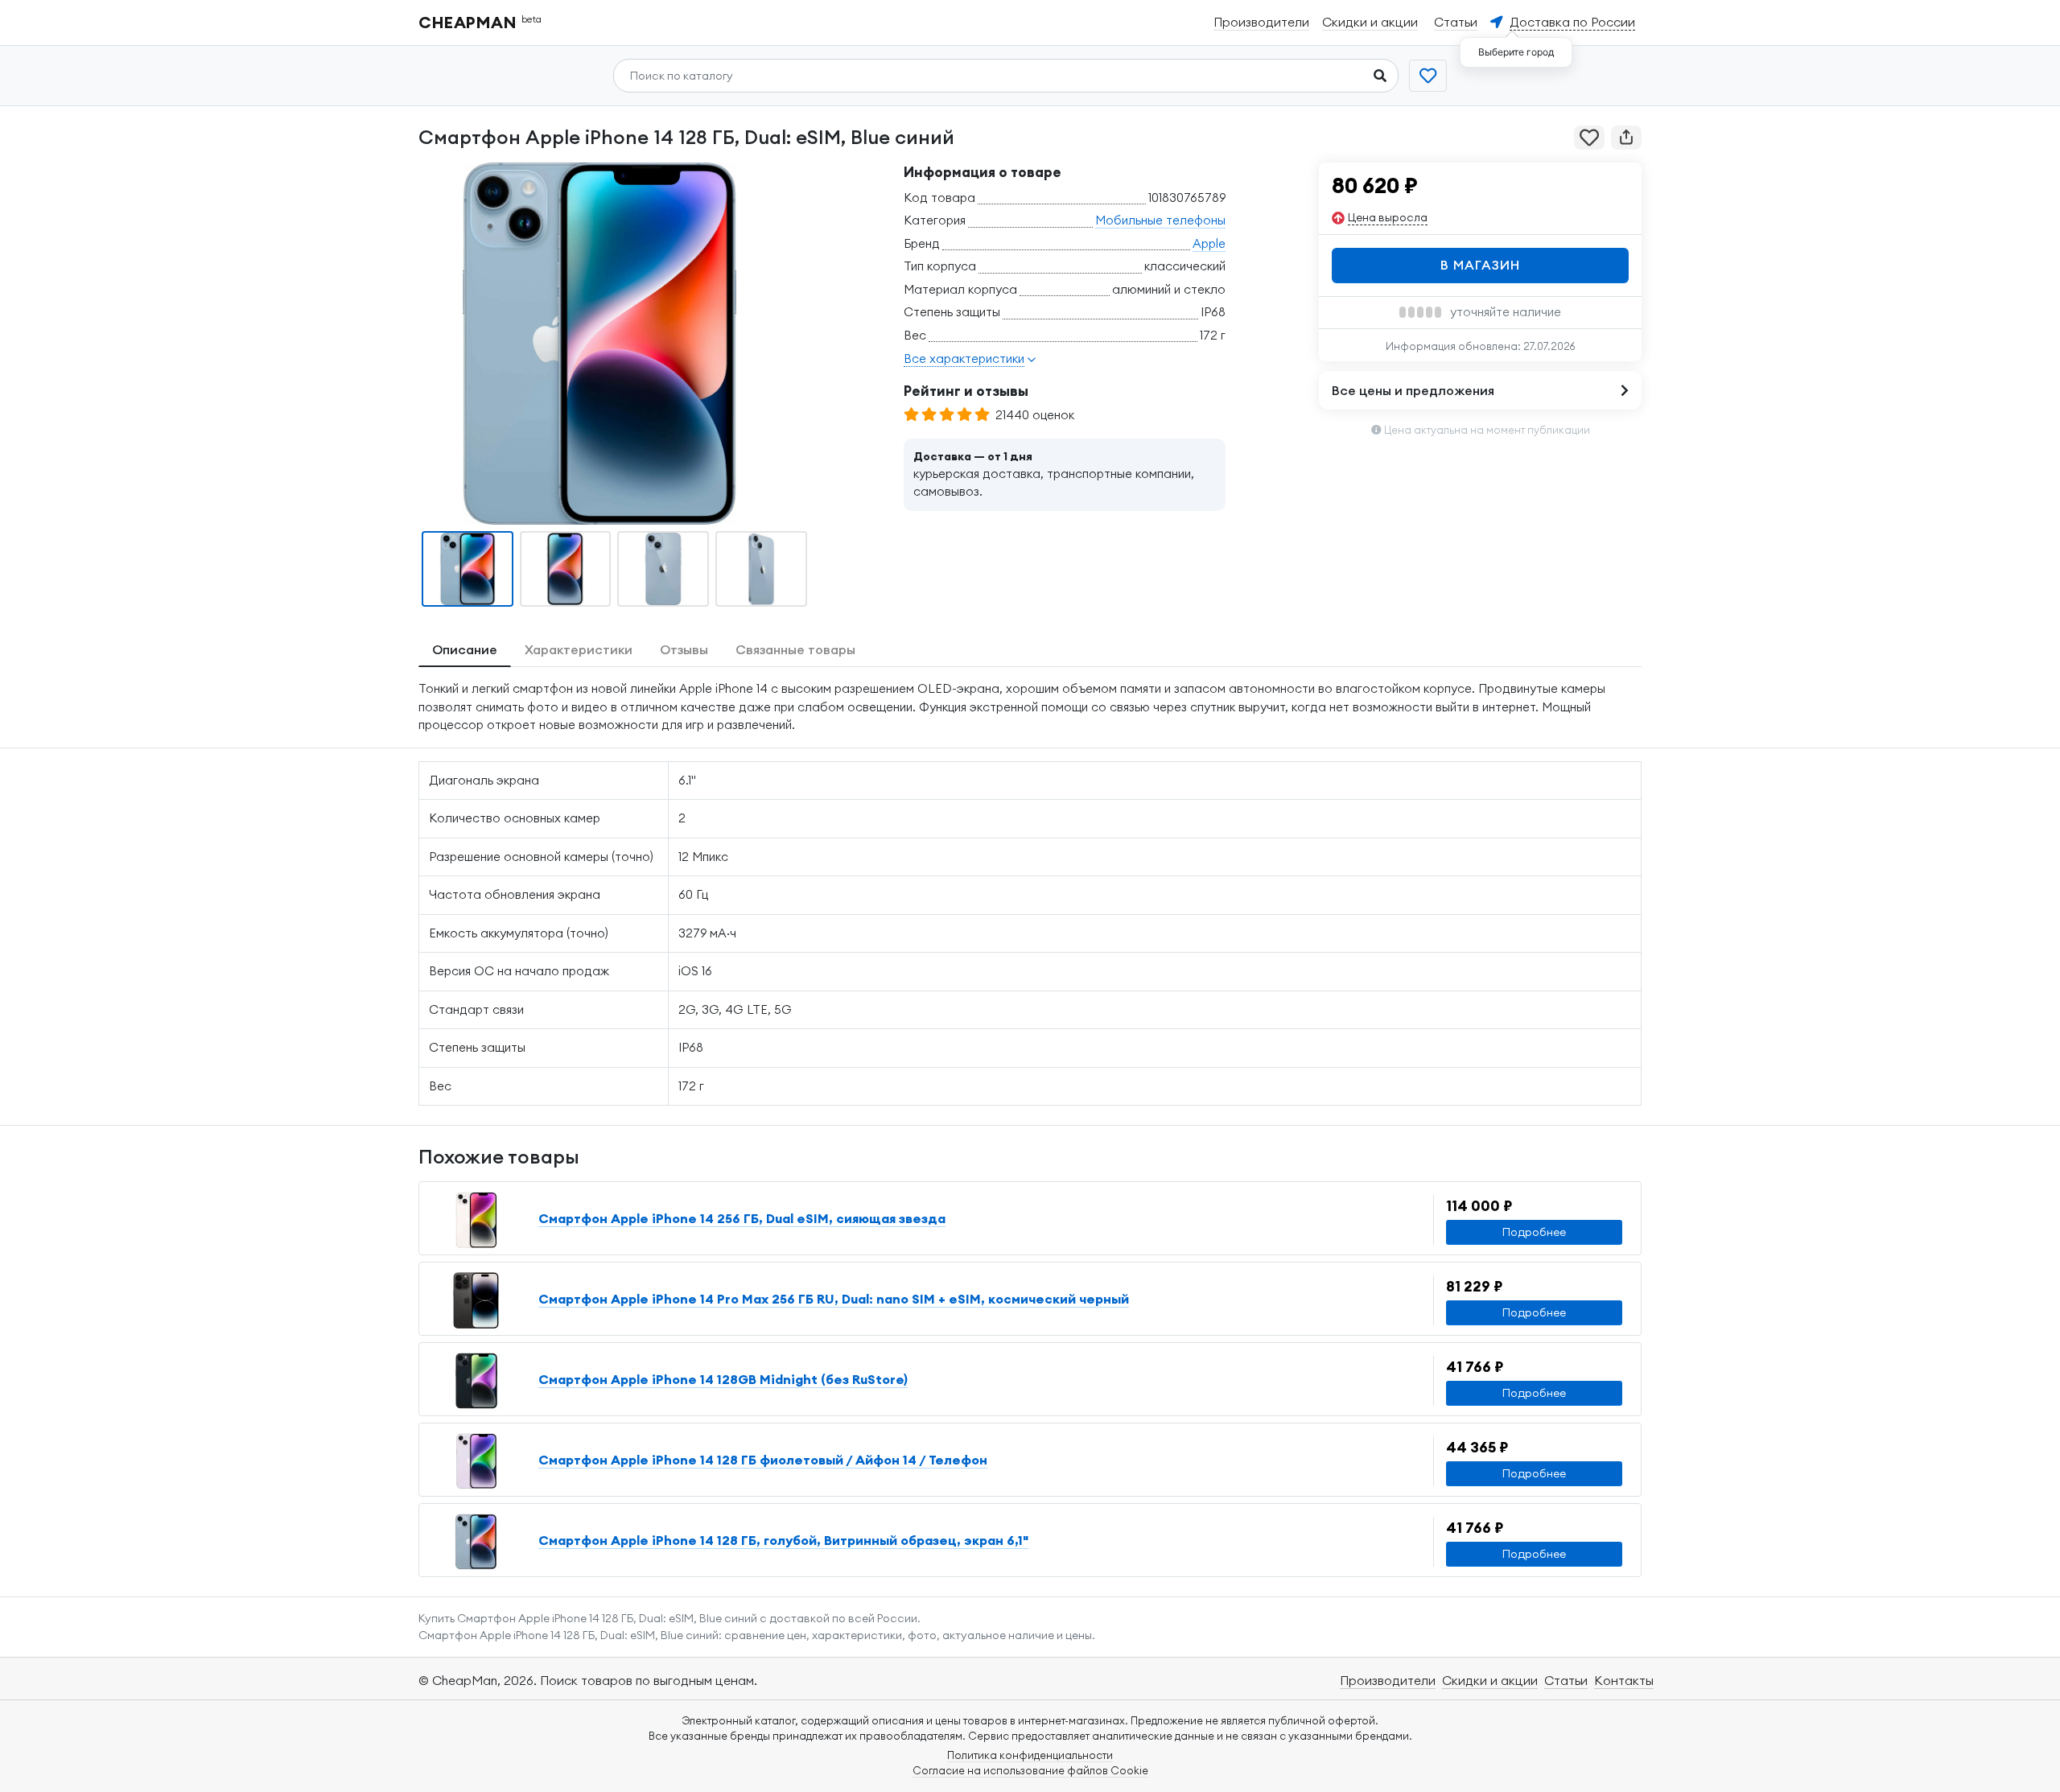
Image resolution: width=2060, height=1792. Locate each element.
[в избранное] (1589, 138)
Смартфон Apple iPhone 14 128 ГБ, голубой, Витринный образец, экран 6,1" (783, 1540)
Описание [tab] (465, 649)
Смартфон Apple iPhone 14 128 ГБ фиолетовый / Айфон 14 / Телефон (763, 1460)
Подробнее (1534, 1232)
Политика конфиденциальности (1030, 1755)
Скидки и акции (1490, 1680)
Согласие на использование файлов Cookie (1030, 1770)
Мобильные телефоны (1160, 220)
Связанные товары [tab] (795, 649)
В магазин (1480, 265)
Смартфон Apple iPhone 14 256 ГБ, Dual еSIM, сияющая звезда (742, 1218)
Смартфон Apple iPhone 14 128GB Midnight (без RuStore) (723, 1379)
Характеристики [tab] (579, 649)
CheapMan (480, 22)
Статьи (1566, 1680)
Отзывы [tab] (684, 649)
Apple (1209, 243)
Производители (1388, 1680)
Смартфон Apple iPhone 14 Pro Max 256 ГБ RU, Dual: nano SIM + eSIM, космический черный (834, 1299)
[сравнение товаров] (1428, 76)
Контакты (1624, 1680)
